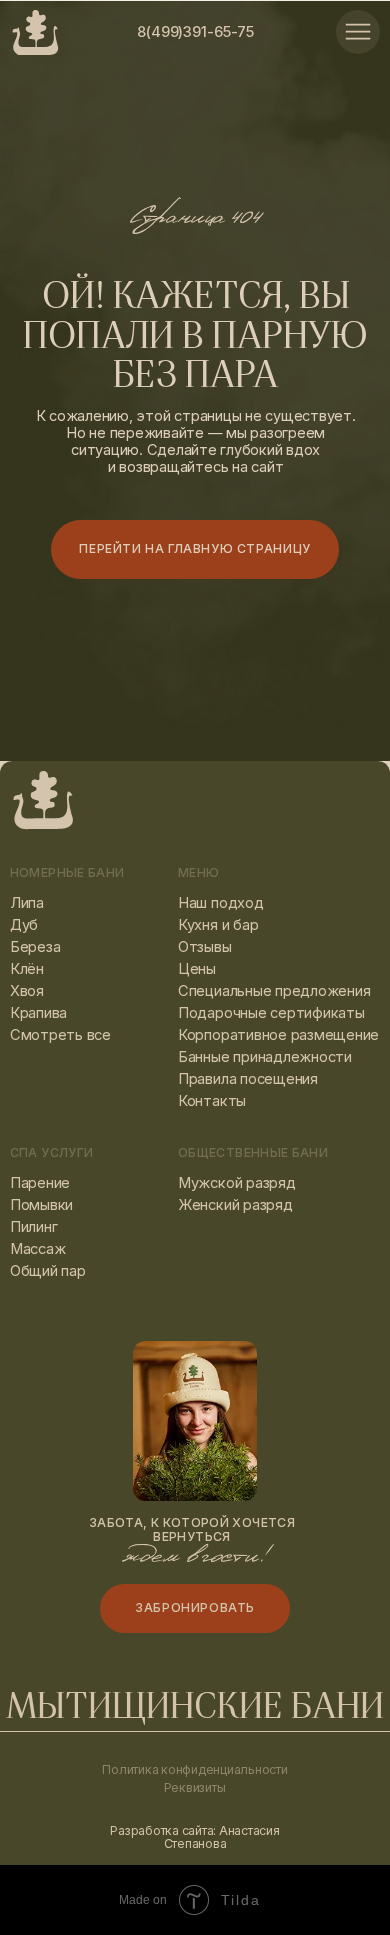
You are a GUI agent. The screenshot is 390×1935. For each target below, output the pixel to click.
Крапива (38, 1013)
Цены (197, 969)
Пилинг (34, 1227)
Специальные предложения (274, 991)
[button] (195, 1608)
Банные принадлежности (265, 1057)
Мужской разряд (237, 1183)
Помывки (41, 1205)
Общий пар (48, 1271)
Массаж (38, 1249)
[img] (358, 32)
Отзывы (205, 947)
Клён (27, 969)
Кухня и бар (218, 925)
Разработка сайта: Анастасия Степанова (194, 1837)
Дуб (24, 925)
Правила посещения (248, 1079)
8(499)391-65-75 (195, 32)
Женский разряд (235, 1205)
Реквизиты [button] (195, 1787)
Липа (27, 903)
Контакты (212, 1101)
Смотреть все (60, 1035)
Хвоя (27, 991)
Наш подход (221, 903)
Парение (40, 1183)
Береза (35, 947)
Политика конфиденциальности (194, 1769)
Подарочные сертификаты (271, 1013)
